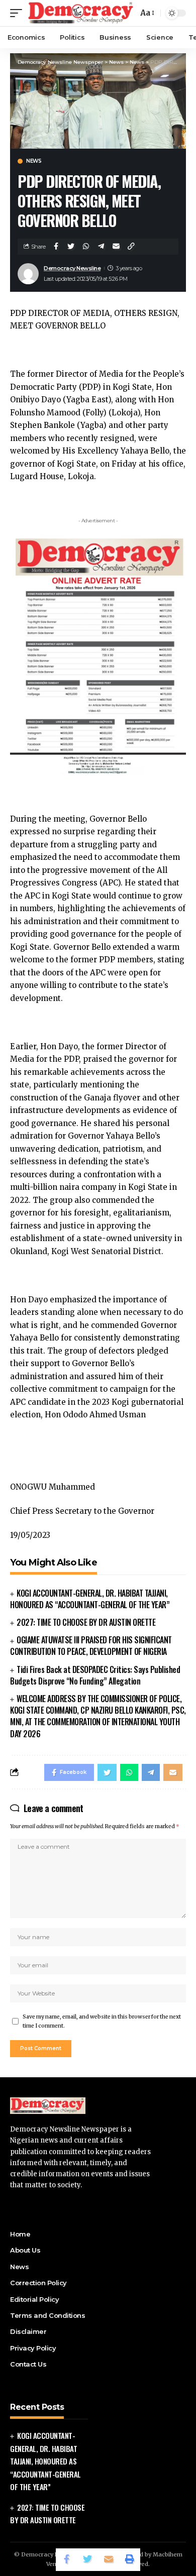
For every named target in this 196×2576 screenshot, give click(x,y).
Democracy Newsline (72, 268)
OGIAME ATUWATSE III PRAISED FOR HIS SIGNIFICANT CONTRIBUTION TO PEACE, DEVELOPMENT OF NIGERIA (91, 1646)
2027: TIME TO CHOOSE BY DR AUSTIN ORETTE (86, 1622)
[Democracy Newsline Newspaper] (81, 13)
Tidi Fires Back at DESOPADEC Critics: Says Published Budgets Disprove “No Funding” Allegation (95, 1675)
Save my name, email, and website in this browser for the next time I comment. (102, 2021)
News (34, 161)
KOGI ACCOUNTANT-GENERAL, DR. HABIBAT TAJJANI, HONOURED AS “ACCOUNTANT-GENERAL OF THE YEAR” (90, 1599)
